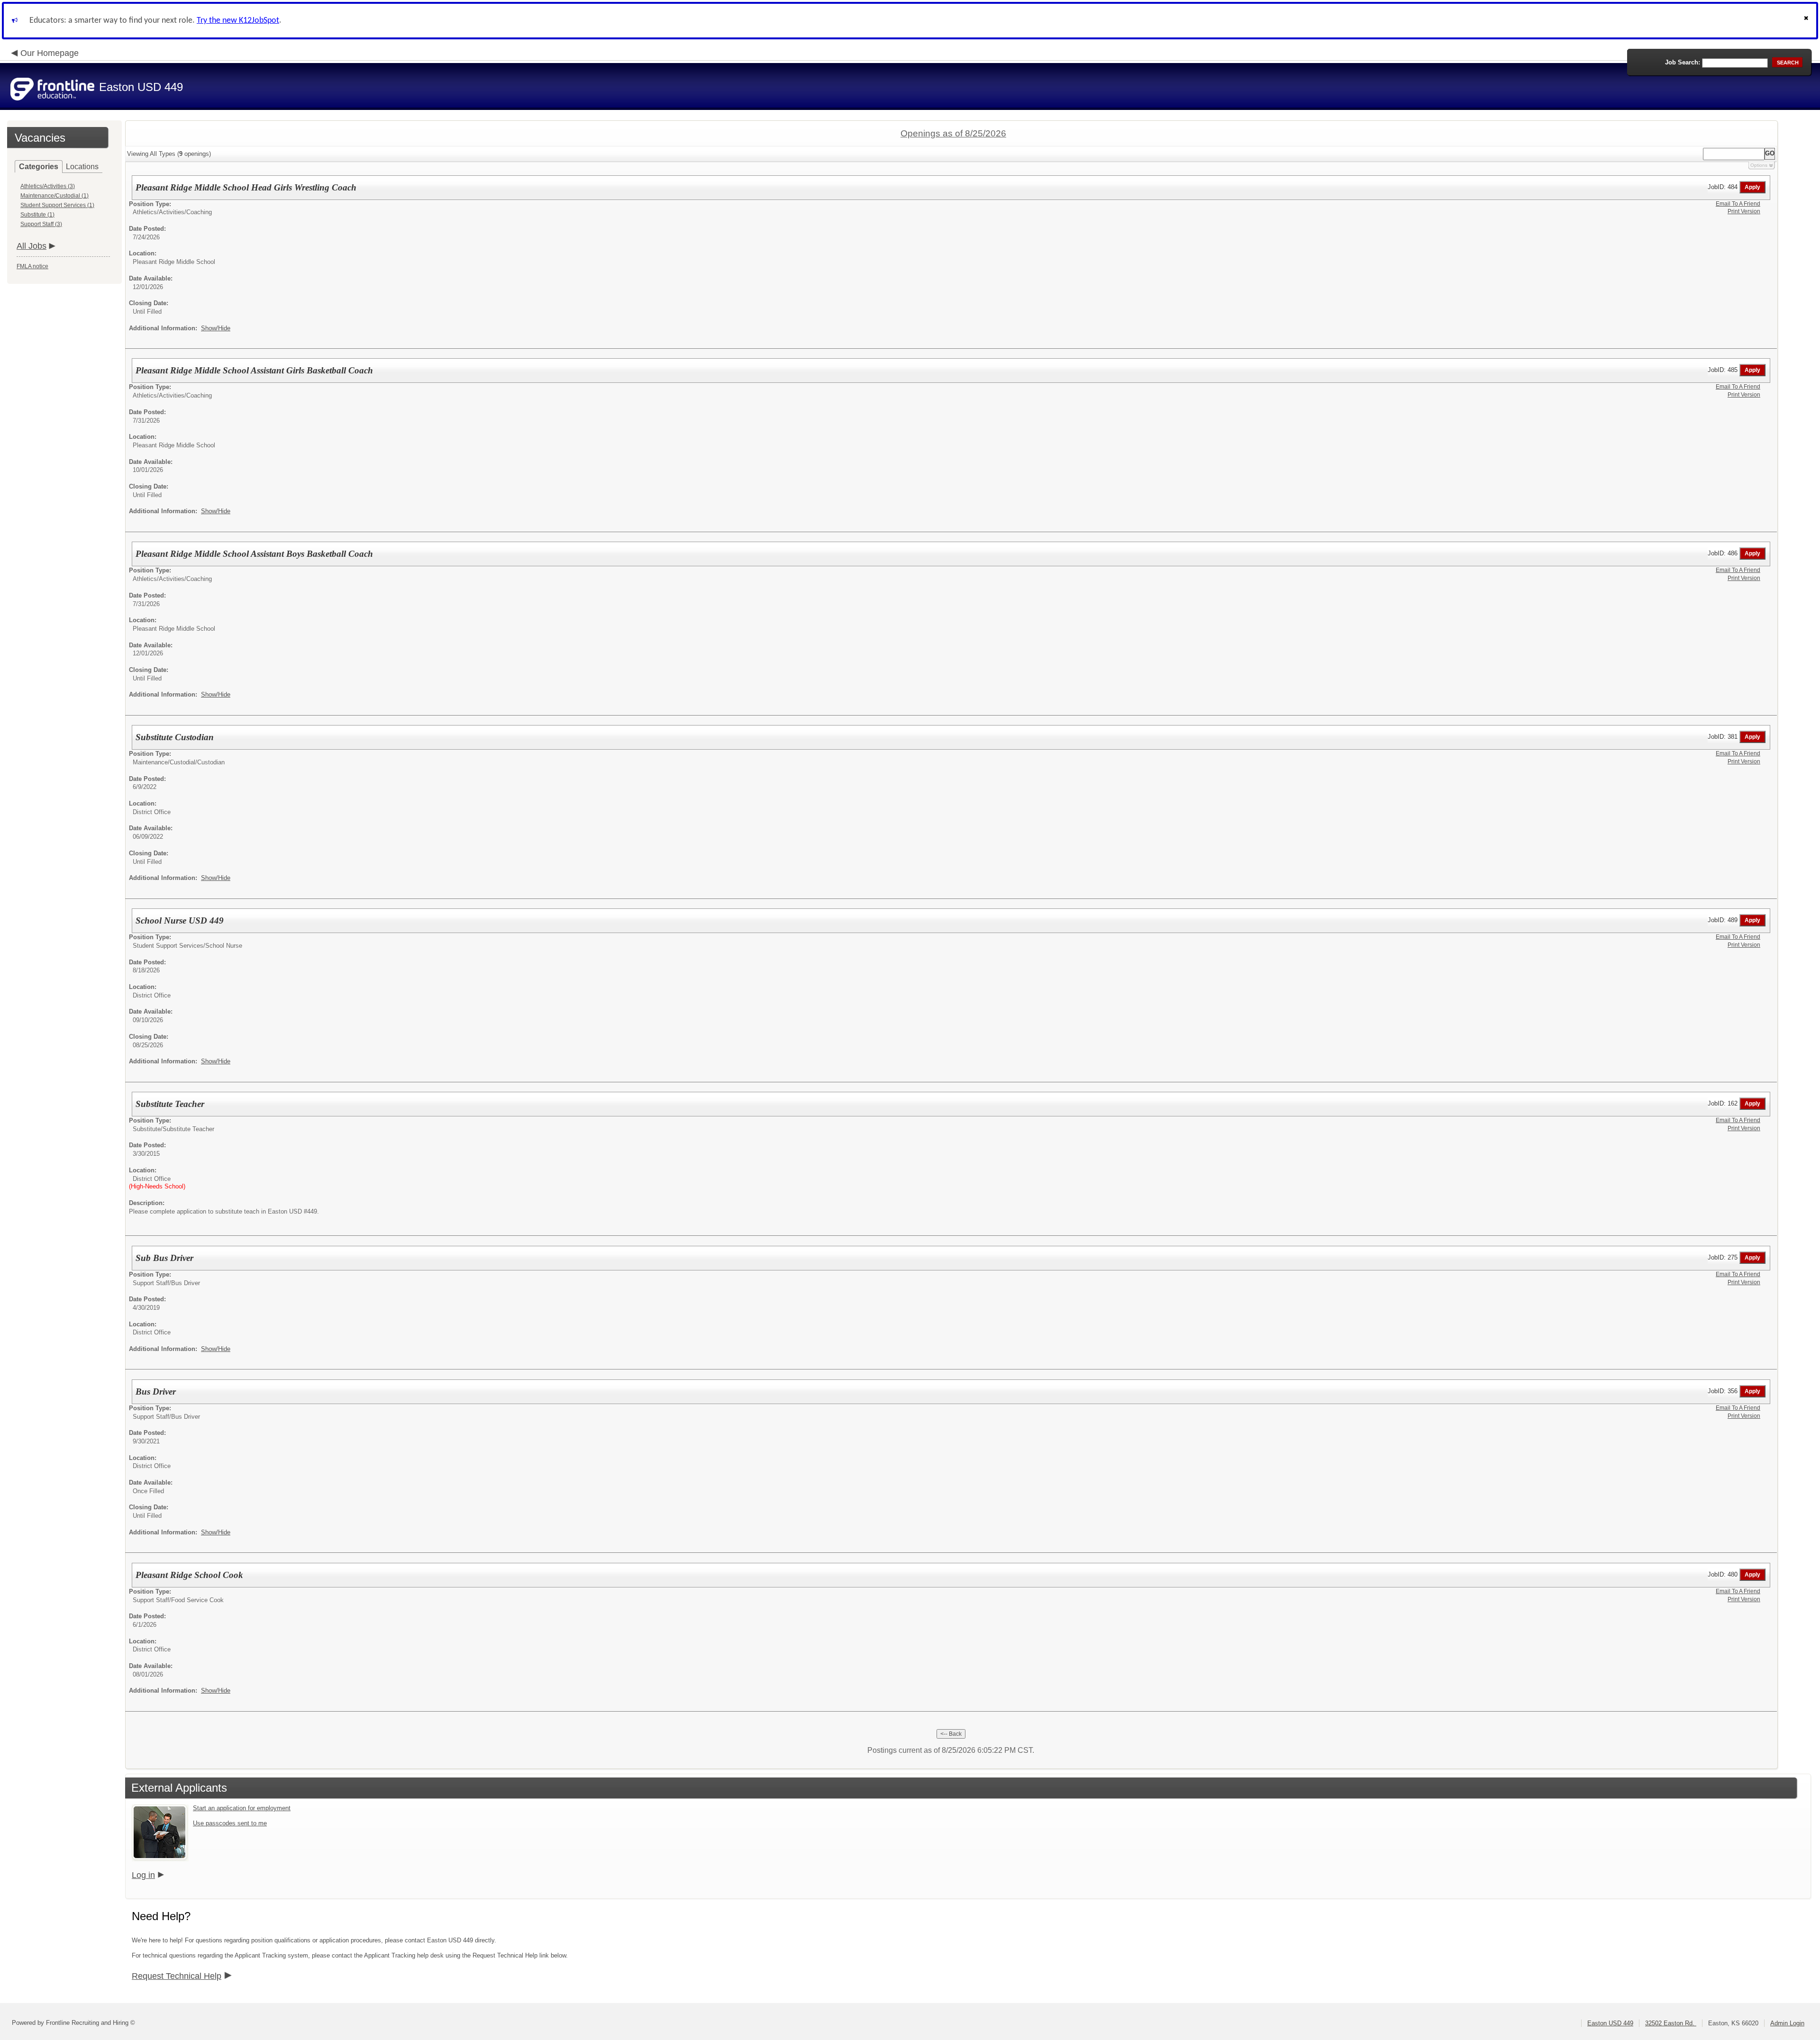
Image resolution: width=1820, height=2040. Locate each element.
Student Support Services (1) (57, 205)
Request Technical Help (177, 1976)
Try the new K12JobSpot (238, 21)
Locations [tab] (82, 167)
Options (1759, 165)
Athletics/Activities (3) (48, 186)
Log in (143, 1875)
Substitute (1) (37, 215)
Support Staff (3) (41, 224)
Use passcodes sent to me (230, 1823)
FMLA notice (32, 266)
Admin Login (1787, 2023)
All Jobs (32, 246)
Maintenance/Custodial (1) (55, 196)
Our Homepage (50, 53)
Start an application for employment (242, 1808)
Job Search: (1683, 62)
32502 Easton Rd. (1671, 2023)
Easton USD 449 (1610, 2023)
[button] (1807, 21)
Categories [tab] (39, 167)
